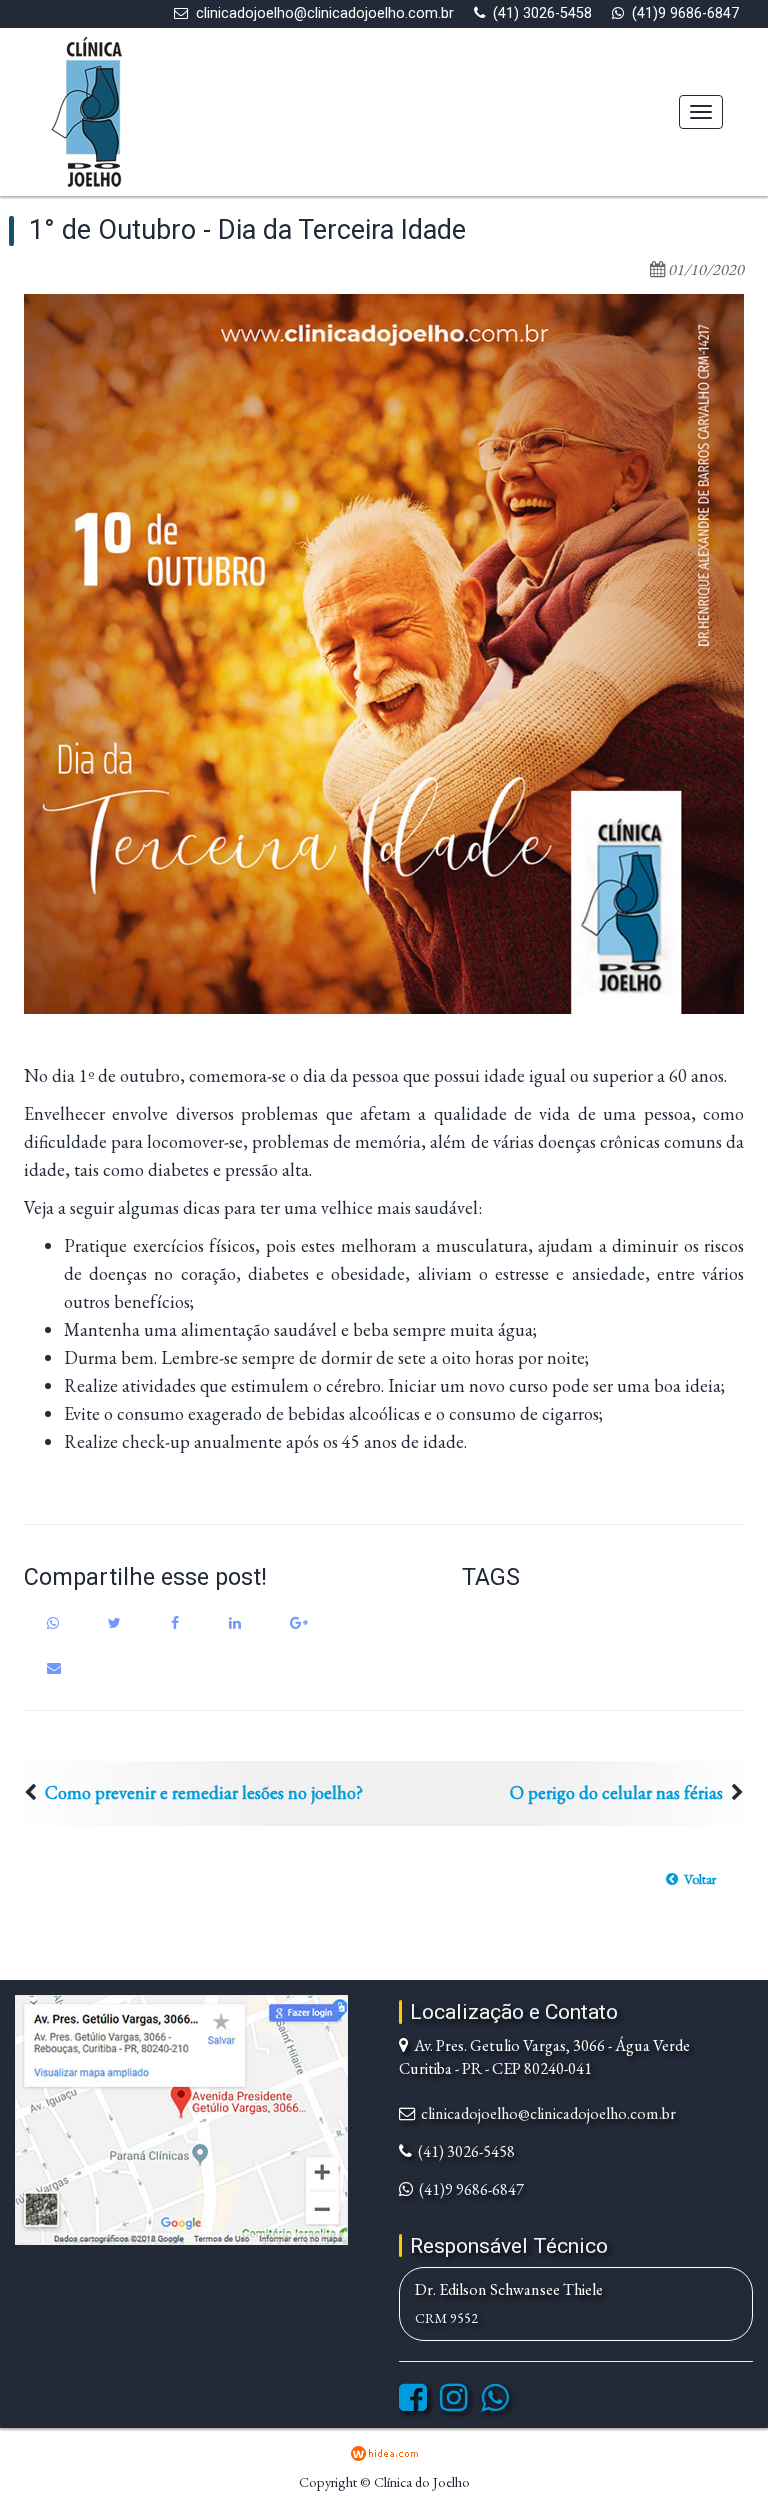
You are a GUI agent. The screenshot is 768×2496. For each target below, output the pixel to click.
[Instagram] (454, 2403)
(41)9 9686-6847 (685, 13)
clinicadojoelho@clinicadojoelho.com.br (325, 13)
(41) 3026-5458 (542, 13)
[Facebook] (413, 2403)
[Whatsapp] (495, 2403)
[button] (691, 1879)
